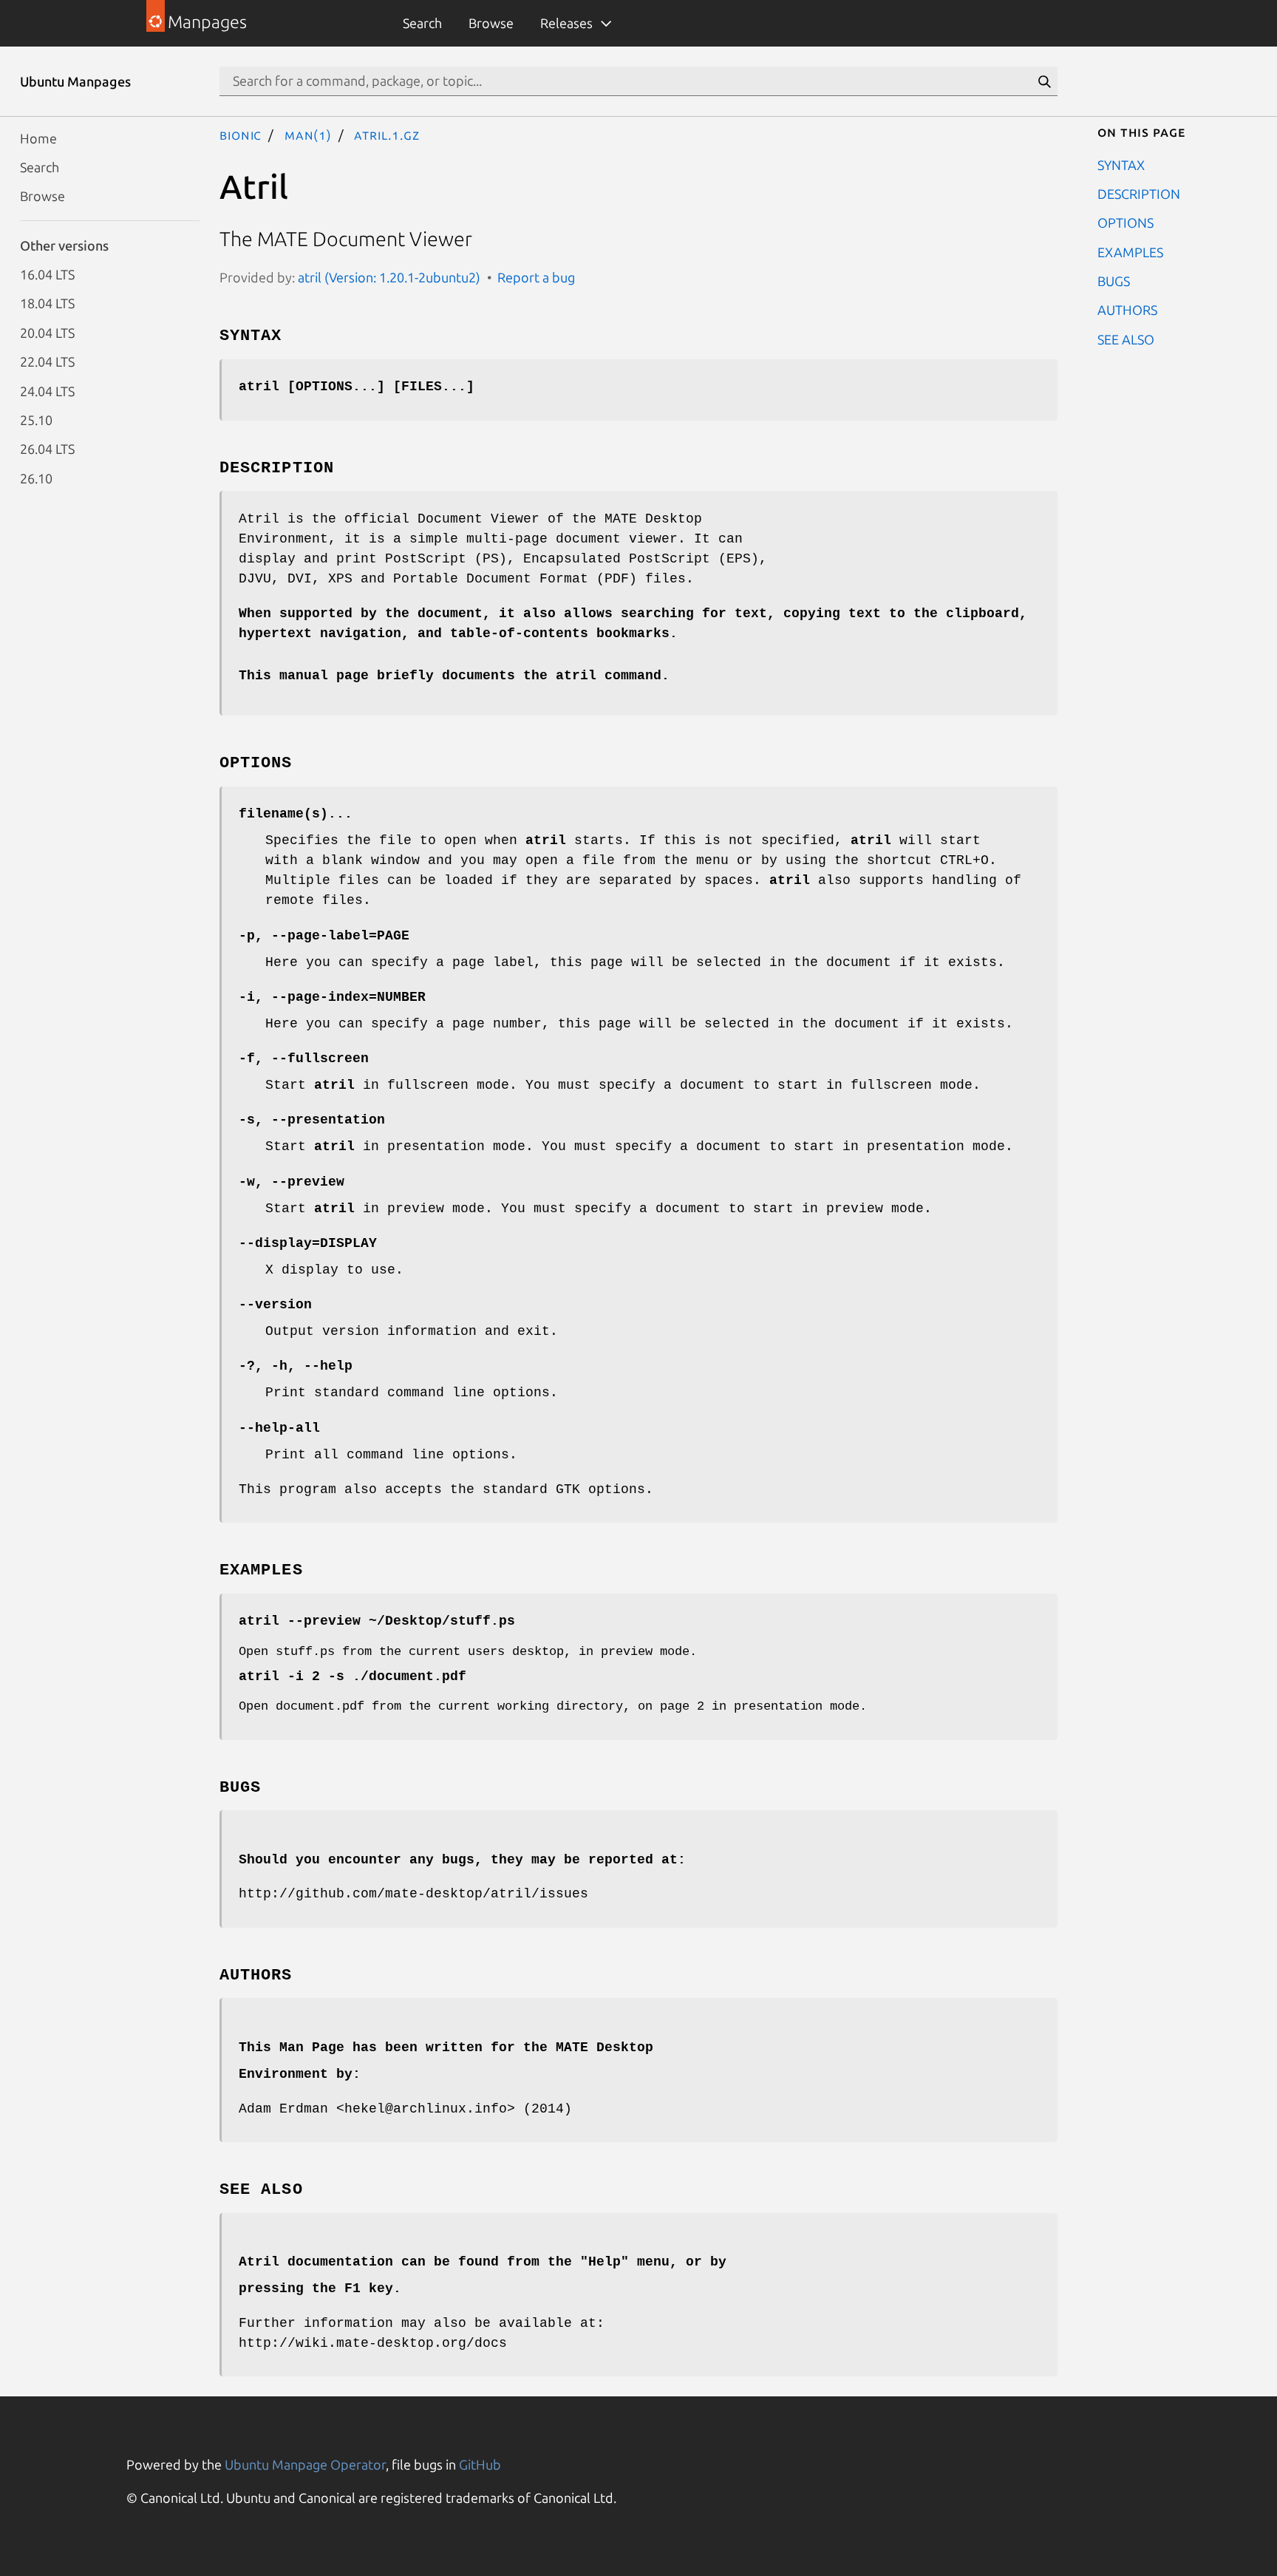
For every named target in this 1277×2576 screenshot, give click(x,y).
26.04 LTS (47, 449)
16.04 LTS (47, 274)
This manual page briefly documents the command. (454, 676)
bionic (241, 135)
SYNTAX (1121, 164)
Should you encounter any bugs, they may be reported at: (462, 1860)
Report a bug (536, 277)
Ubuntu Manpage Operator (305, 2464)
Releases (566, 23)
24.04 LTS (47, 390)
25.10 (36, 419)
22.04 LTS (47, 361)
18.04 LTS (47, 303)
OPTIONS (1126, 222)
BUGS (1114, 281)
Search (422, 23)
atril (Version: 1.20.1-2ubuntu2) (389, 277)
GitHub (480, 2464)
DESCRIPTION (1139, 193)
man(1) (308, 135)
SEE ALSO (1126, 339)
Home (38, 137)
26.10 (36, 478)
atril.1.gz (386, 135)
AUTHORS (1127, 310)
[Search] (1044, 81)
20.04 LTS (47, 332)
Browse (491, 23)
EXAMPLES (1130, 251)
